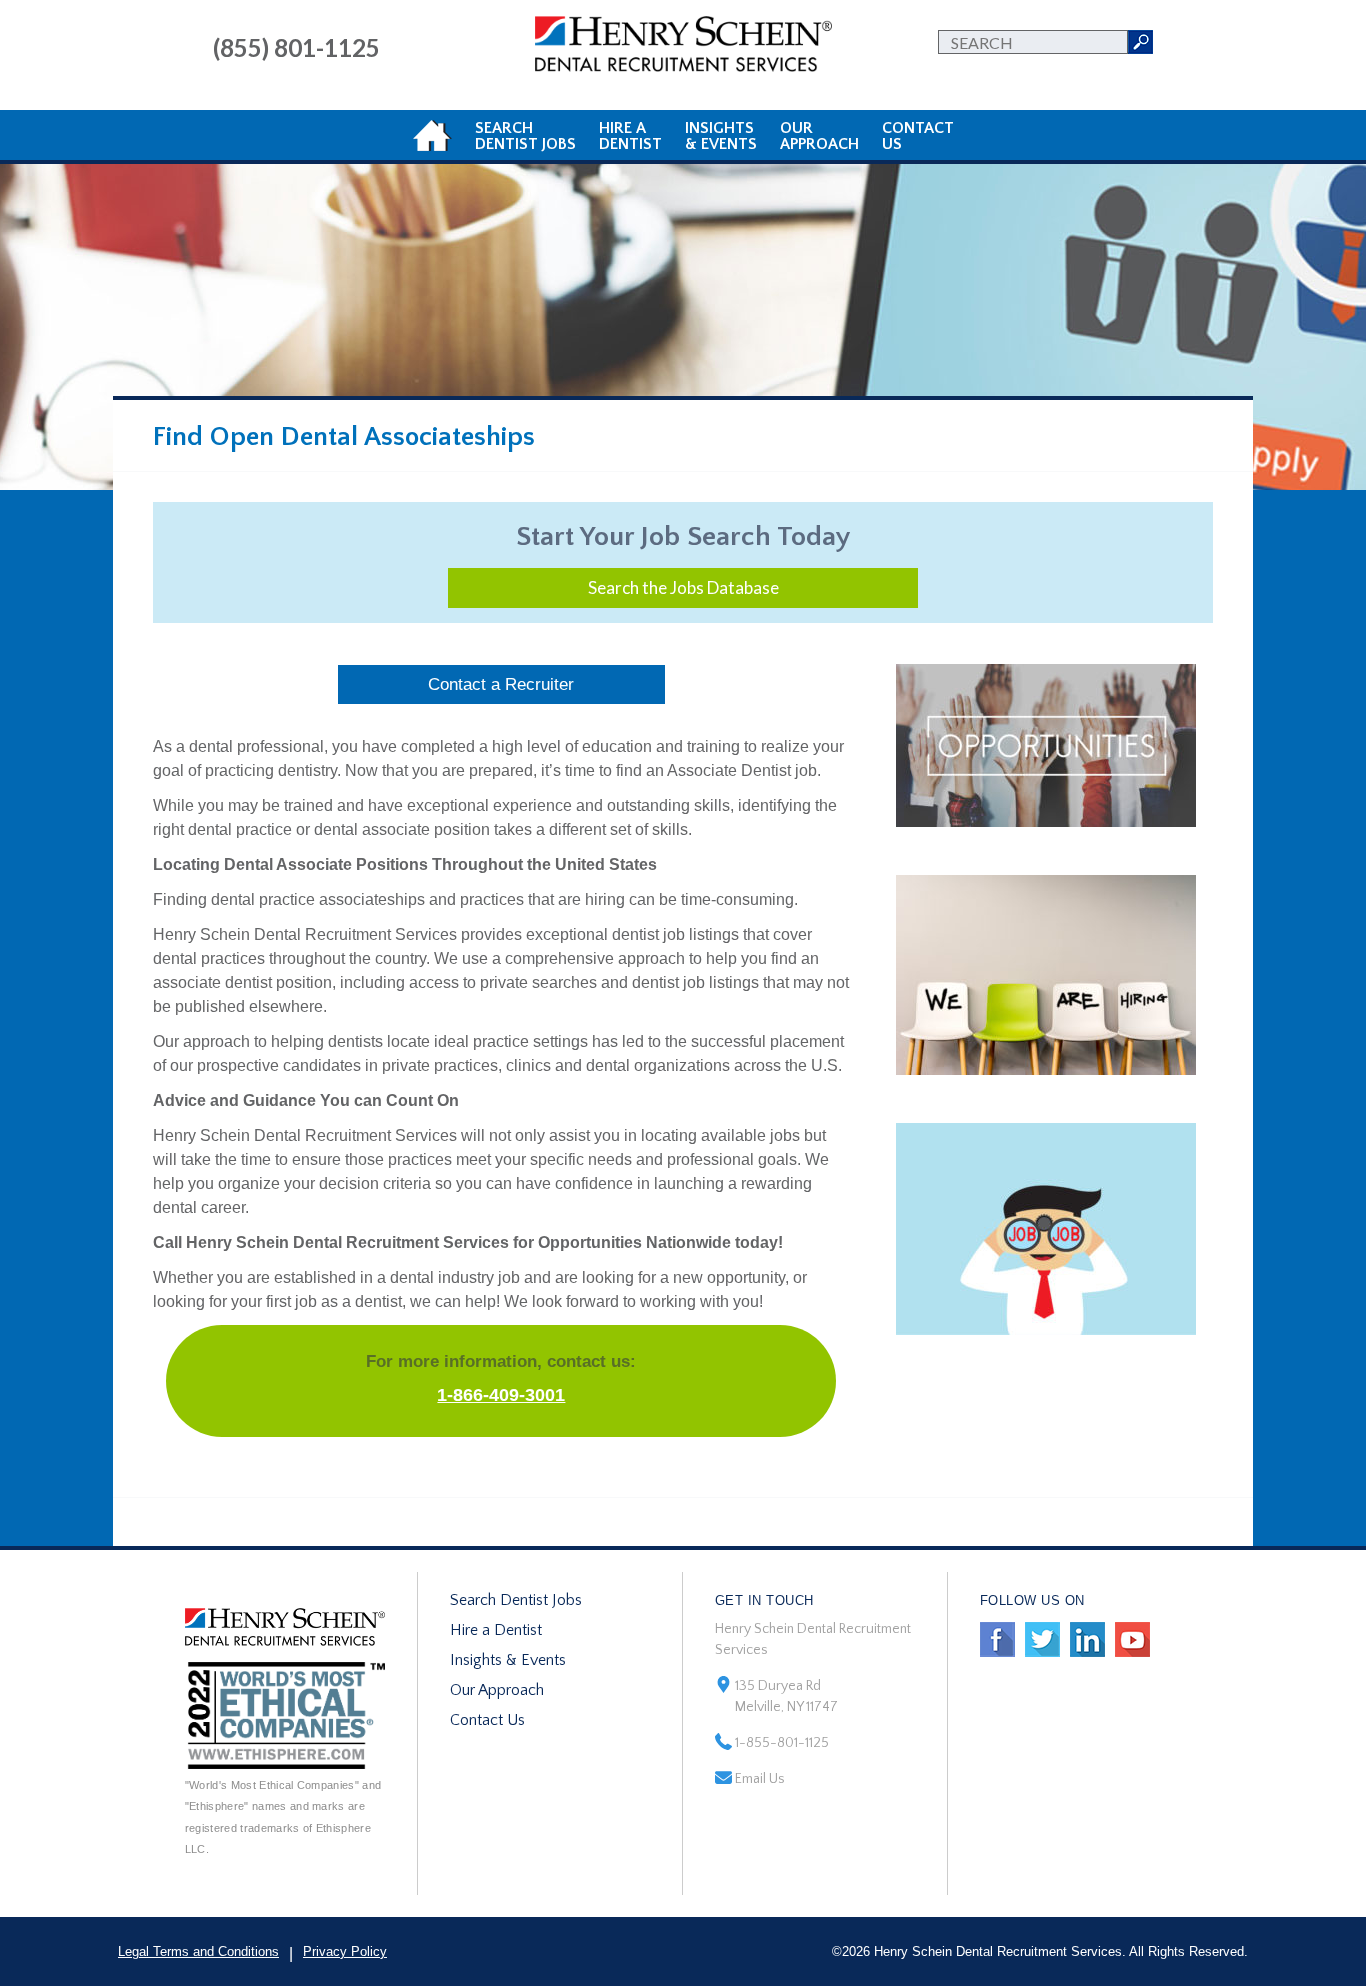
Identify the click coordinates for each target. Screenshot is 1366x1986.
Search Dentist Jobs (516, 1600)
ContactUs (918, 136)
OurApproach (819, 136)
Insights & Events (508, 1660)
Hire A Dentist (630, 136)
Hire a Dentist (496, 1630)
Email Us (760, 1779)
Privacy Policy (345, 1951)
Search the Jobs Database (683, 587)
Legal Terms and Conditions (198, 1951)
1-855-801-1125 (782, 1743)
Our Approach (497, 1690)
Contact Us (487, 1720)
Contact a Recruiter (501, 684)
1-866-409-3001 (501, 1395)
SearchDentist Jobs (525, 136)
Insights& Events (721, 136)
